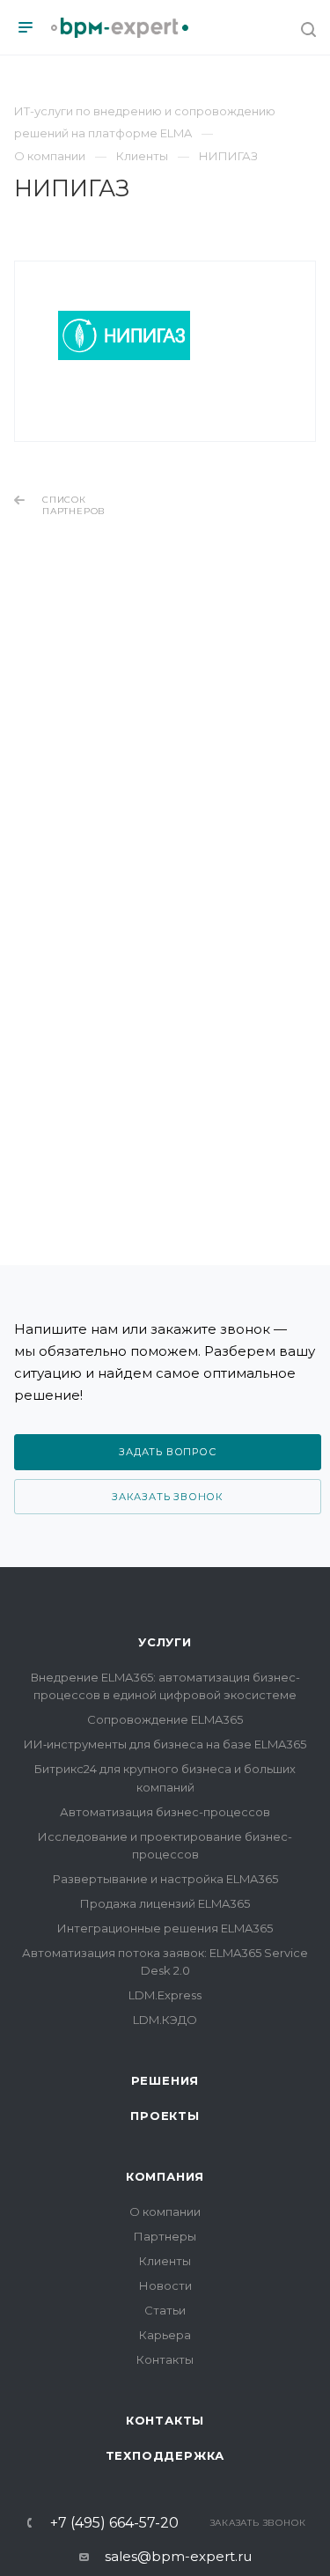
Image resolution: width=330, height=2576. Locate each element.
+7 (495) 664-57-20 (114, 2523)
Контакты (165, 2359)
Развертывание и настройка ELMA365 (165, 1879)
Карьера (165, 2335)
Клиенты (165, 2261)
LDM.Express (165, 1995)
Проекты (165, 2116)
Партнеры (165, 2236)
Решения (165, 2080)
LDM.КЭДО (165, 2020)
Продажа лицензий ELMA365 (165, 1903)
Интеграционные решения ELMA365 (165, 1928)
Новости (165, 2285)
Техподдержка (165, 2455)
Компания (165, 2176)
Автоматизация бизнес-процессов (165, 1812)
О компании (165, 2212)
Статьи (165, 2310)
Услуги (165, 1642)
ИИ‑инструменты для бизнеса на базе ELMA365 (165, 1744)
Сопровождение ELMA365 (165, 1719)
